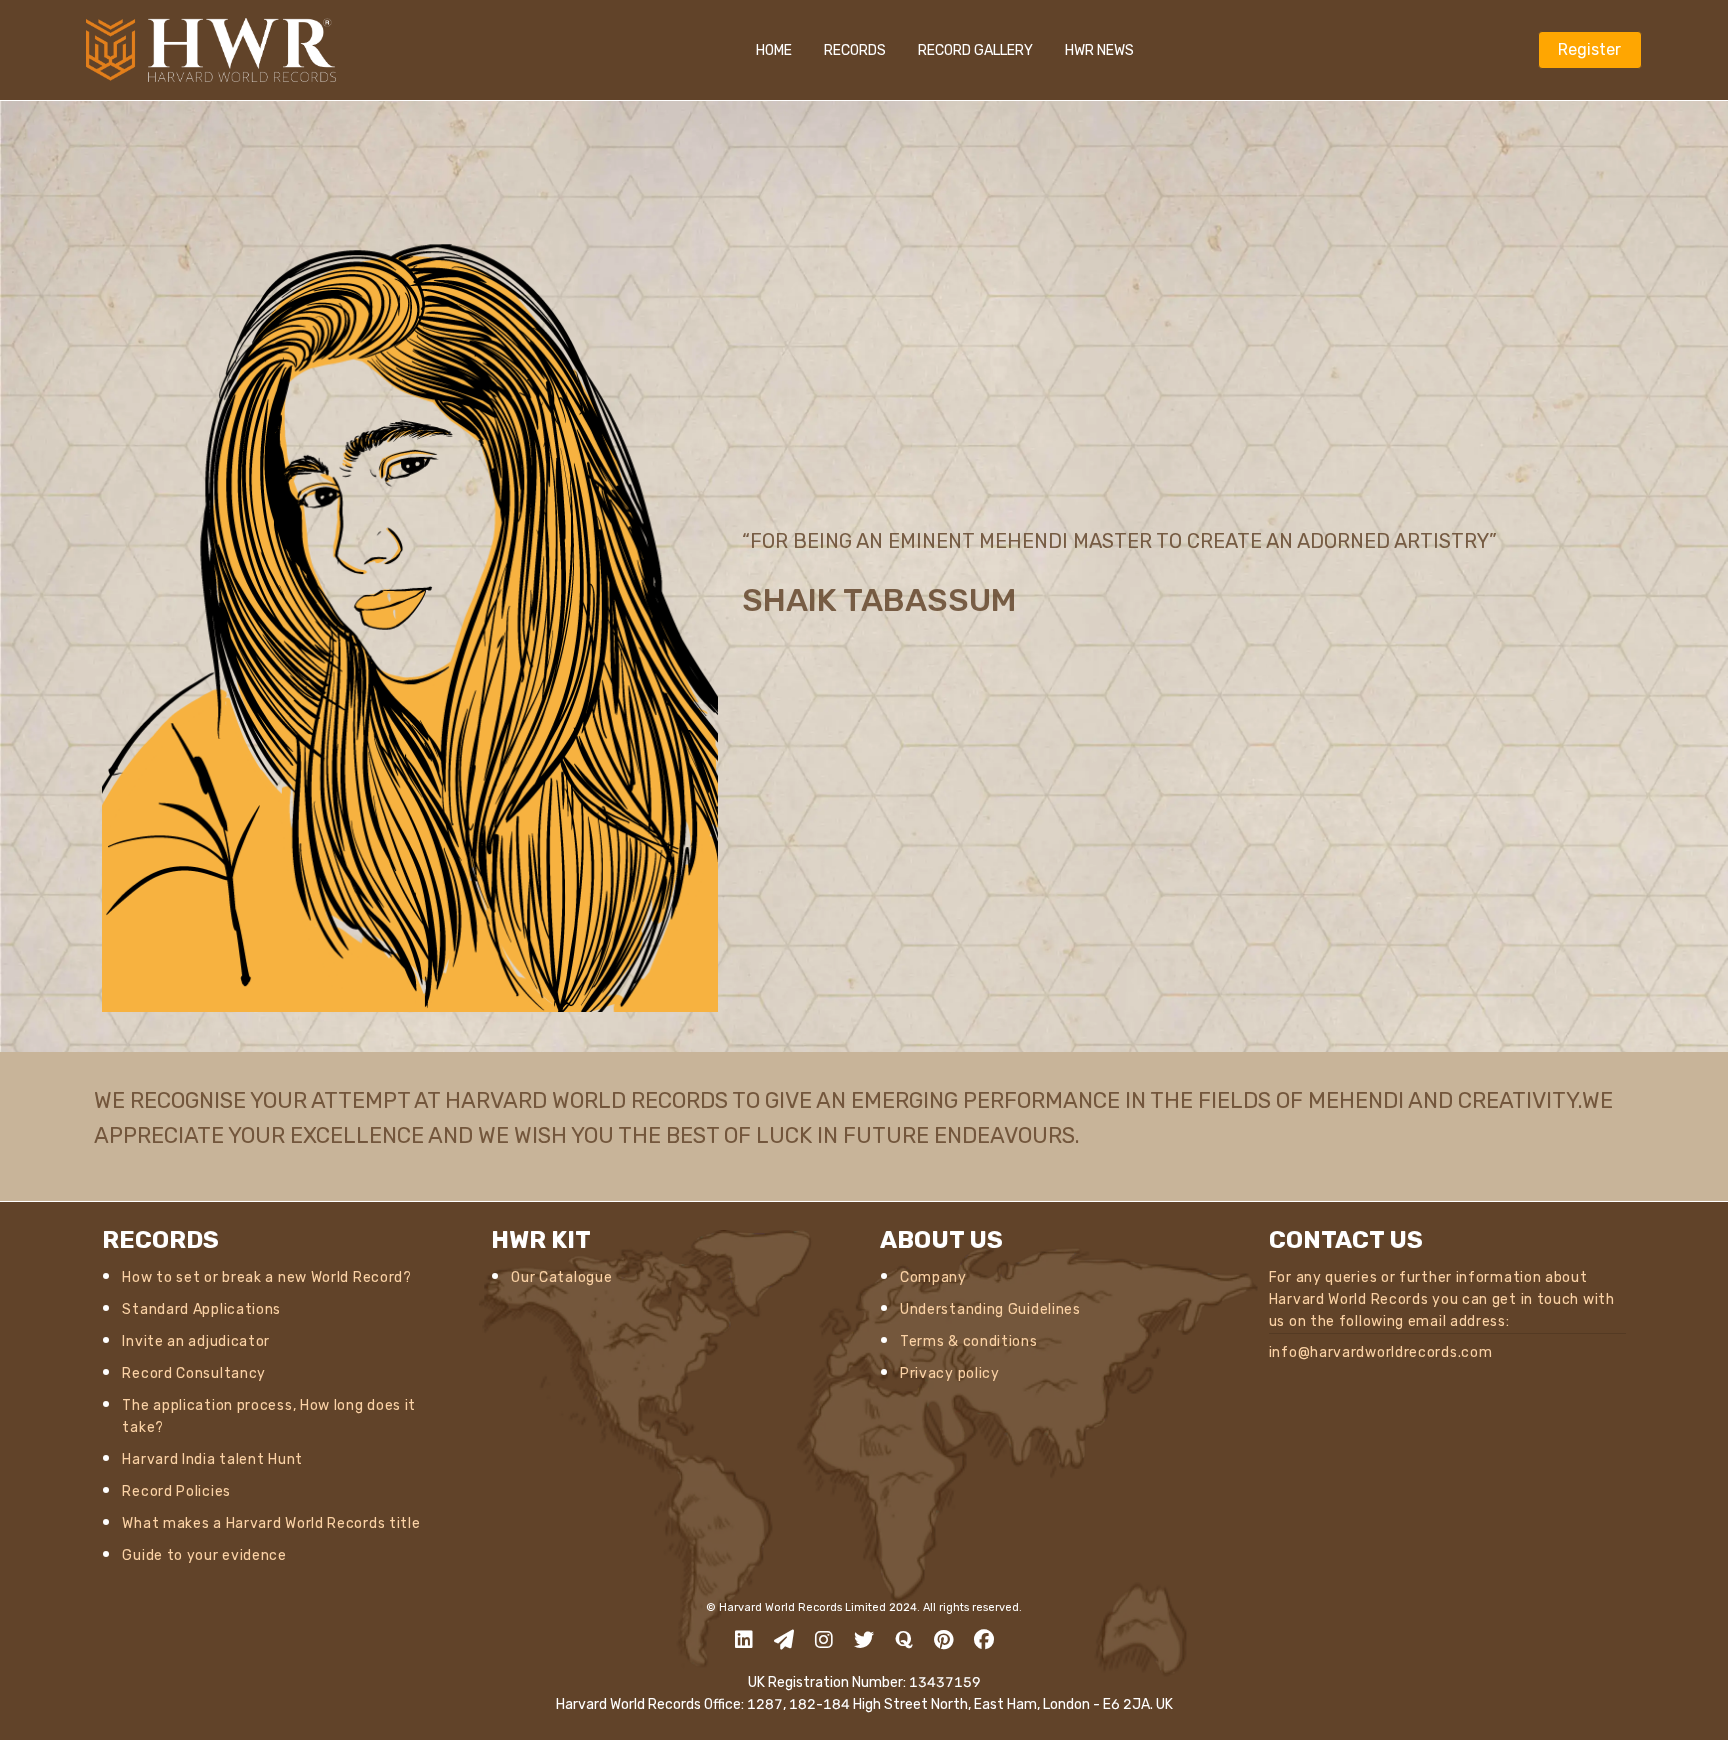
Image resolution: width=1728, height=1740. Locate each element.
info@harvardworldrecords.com (1381, 1352)
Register (1589, 49)
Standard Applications (201, 1309)
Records (855, 50)
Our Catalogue (561, 1277)
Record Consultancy (194, 1373)
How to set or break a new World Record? (266, 1277)
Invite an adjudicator (196, 1341)
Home (774, 50)
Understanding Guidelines (990, 1309)
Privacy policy (950, 1373)
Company (933, 1277)
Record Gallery (975, 50)
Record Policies (176, 1491)
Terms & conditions (969, 1341)
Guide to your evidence (204, 1555)
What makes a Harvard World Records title (271, 1523)
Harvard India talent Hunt (212, 1459)
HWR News (1099, 50)
